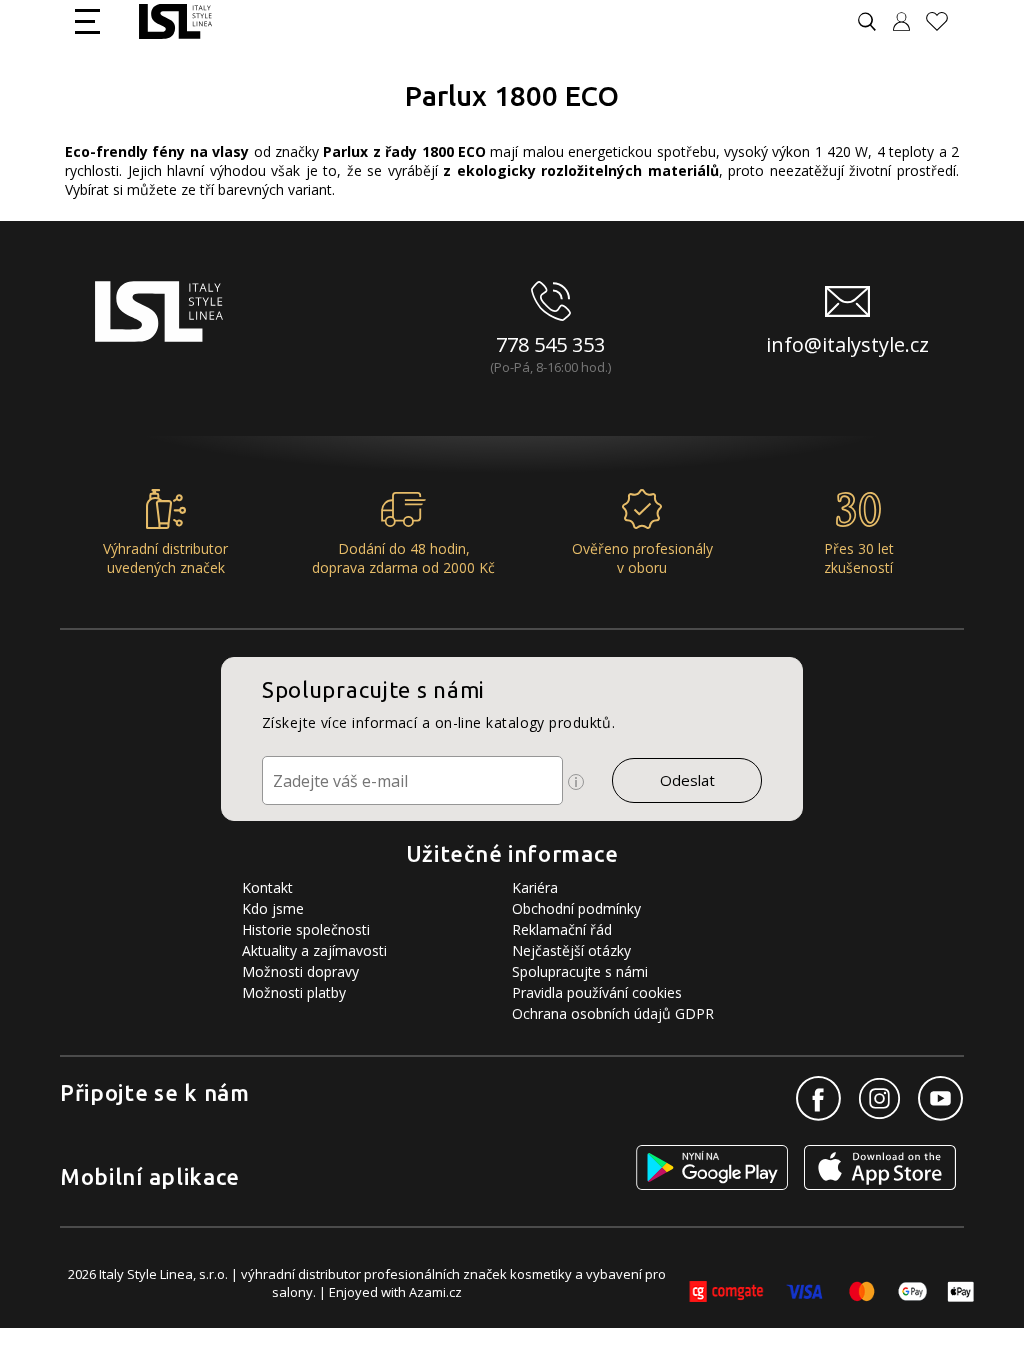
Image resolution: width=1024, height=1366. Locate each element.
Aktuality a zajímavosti (314, 950)
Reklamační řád (562, 929)
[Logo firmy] (175, 21)
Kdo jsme (273, 908)
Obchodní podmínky (576, 908)
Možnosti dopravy (300, 971)
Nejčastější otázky (571, 950)
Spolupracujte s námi (580, 971)
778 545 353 (550, 344)
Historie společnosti (306, 929)
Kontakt (267, 887)
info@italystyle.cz (847, 344)
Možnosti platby (294, 992)
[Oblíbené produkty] (945, 21)
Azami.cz (435, 1292)
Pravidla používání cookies (597, 992)
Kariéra (535, 887)
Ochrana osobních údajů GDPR (613, 1013)
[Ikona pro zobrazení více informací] (576, 782)
